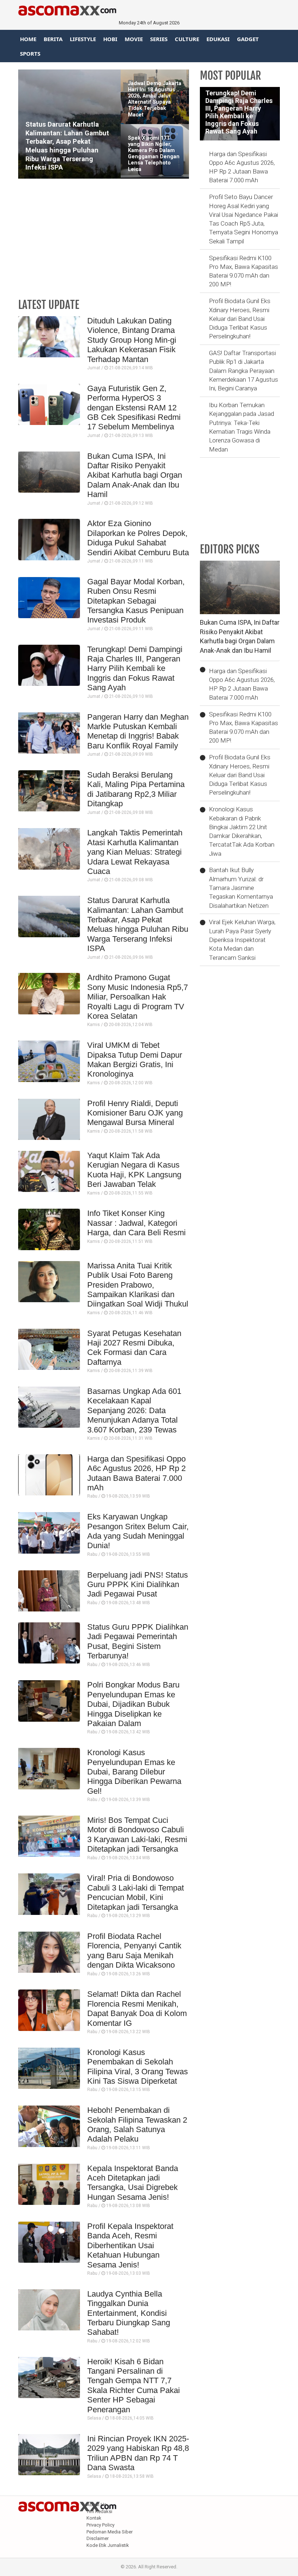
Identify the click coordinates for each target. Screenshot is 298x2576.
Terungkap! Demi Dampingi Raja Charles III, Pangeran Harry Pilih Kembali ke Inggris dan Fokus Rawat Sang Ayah (135, 669)
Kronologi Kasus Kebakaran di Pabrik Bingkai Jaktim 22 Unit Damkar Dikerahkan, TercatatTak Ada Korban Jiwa (242, 831)
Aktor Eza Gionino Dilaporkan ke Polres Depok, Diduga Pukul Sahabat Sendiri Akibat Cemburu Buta (138, 538)
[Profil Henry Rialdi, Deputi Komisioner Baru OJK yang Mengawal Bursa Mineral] (49, 1119)
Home (28, 39)
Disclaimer (98, 2538)
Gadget (248, 39)
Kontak (94, 2518)
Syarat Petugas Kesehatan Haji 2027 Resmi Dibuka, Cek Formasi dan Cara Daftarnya (134, 1348)
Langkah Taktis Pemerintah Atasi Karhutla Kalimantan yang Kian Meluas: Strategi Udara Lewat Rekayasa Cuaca (135, 852)
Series (159, 39)
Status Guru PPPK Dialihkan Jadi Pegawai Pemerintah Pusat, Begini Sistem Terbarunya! (138, 1641)
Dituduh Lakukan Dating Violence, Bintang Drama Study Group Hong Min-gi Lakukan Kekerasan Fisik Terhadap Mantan (132, 340)
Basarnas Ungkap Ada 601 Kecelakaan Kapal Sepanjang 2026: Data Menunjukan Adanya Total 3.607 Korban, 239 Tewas (134, 1410)
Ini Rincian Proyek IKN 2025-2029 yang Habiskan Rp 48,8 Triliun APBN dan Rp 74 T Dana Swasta (138, 2453)
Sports (30, 53)
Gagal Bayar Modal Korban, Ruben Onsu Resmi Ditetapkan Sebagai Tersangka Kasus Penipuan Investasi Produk (136, 601)
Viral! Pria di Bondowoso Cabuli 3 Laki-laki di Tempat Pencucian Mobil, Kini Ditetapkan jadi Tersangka (136, 1892)
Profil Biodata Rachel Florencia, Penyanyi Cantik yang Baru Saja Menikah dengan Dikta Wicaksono (134, 1951)
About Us (96, 2505)
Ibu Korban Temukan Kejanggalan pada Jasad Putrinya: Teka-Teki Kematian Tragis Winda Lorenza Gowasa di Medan (241, 427)
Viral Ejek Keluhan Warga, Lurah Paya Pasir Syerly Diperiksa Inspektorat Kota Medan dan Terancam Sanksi (242, 940)
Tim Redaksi (99, 2511)
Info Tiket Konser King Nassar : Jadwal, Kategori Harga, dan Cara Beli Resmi (136, 1223)
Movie (134, 39)
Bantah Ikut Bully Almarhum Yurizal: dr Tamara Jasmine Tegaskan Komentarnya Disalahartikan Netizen (241, 888)
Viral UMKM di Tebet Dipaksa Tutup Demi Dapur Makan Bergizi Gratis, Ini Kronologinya (135, 1060)
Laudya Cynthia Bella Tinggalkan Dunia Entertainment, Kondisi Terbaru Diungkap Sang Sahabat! (129, 2313)
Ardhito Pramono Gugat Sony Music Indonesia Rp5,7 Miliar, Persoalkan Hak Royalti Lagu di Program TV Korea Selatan (138, 997)
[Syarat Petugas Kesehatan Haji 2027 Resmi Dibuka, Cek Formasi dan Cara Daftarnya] (49, 1349)
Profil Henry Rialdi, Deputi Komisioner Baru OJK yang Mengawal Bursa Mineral (135, 1113)
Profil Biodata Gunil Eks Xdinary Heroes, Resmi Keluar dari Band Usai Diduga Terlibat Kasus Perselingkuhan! (240, 319)
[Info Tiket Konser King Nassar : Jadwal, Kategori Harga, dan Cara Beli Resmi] (49, 1229)
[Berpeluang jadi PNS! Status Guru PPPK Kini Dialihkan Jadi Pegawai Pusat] (49, 1591)
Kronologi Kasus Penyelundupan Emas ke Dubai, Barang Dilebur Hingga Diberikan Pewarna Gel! (134, 1772)
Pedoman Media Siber (110, 2532)
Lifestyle (83, 39)
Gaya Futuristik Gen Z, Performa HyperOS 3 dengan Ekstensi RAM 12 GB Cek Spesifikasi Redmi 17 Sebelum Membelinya (134, 408)
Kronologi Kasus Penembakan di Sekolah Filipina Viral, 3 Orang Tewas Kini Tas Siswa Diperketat (138, 2067)
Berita (53, 39)
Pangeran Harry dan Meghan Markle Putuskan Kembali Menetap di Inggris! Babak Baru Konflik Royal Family (138, 731)
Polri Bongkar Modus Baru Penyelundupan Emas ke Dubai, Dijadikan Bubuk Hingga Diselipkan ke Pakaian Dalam (133, 1704)
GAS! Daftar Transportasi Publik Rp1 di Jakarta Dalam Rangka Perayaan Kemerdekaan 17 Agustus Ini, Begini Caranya (243, 371)
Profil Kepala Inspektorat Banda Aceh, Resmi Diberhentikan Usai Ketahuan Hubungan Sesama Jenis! (130, 2245)
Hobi (110, 39)
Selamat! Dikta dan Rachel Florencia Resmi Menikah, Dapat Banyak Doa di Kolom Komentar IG (137, 2008)
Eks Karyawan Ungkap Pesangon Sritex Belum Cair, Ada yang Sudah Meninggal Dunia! (138, 1531)
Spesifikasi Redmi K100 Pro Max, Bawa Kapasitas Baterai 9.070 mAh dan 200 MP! (243, 271)
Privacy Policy (100, 2525)
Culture (187, 39)
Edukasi (218, 39)
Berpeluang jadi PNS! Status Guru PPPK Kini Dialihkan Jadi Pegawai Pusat (138, 1585)
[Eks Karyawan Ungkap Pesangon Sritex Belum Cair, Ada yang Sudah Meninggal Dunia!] (49, 1533)
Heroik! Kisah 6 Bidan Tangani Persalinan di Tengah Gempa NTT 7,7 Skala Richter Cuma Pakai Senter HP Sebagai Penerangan (134, 2386)
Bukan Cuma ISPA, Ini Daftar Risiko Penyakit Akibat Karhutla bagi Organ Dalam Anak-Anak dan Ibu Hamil (135, 475)
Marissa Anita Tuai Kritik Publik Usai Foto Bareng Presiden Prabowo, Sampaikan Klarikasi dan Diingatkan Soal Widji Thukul (138, 1285)
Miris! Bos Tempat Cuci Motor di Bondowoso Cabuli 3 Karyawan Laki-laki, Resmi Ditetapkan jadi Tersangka (137, 1834)
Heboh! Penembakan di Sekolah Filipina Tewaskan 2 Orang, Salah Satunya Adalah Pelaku (137, 2124)
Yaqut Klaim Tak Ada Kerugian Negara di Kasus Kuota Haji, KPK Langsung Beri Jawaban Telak (134, 1170)
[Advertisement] (104, 240)
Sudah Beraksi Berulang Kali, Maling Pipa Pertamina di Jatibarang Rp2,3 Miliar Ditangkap (136, 789)
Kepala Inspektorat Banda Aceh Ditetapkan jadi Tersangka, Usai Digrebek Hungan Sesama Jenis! (133, 2183)
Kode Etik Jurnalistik (108, 2545)
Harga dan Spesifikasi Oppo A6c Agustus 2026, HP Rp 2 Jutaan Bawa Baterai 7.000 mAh (136, 1473)
